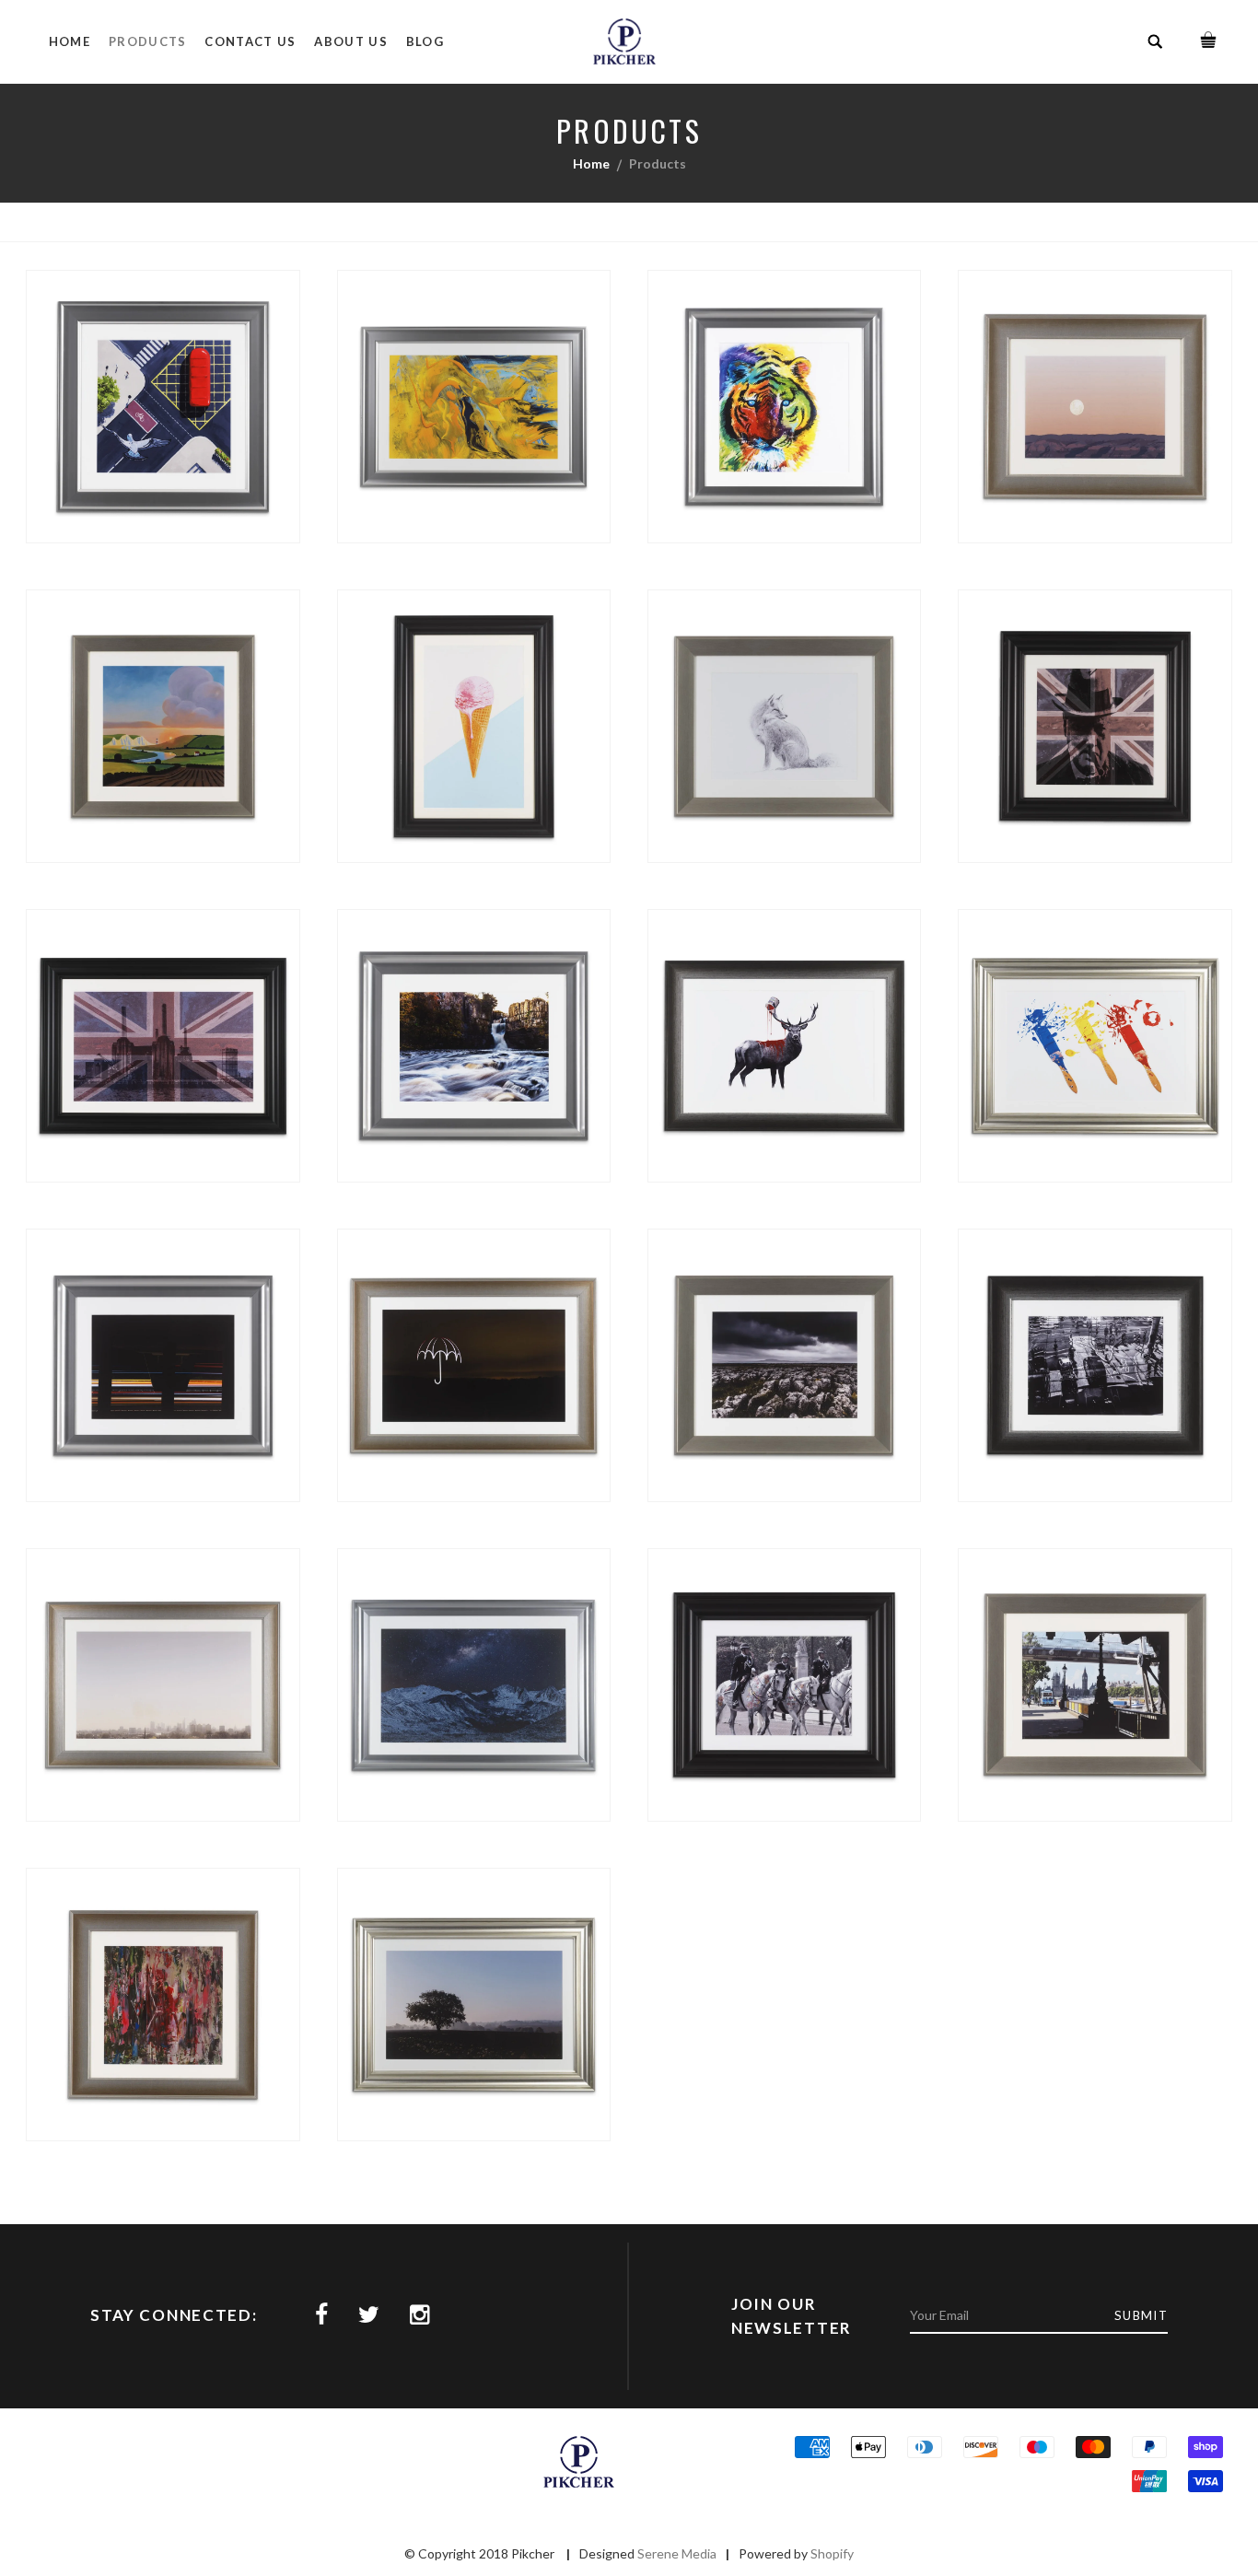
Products (147, 41)
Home (70, 41)
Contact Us (250, 41)
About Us (350, 41)
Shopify (832, 2553)
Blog (425, 41)
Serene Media (677, 2553)
